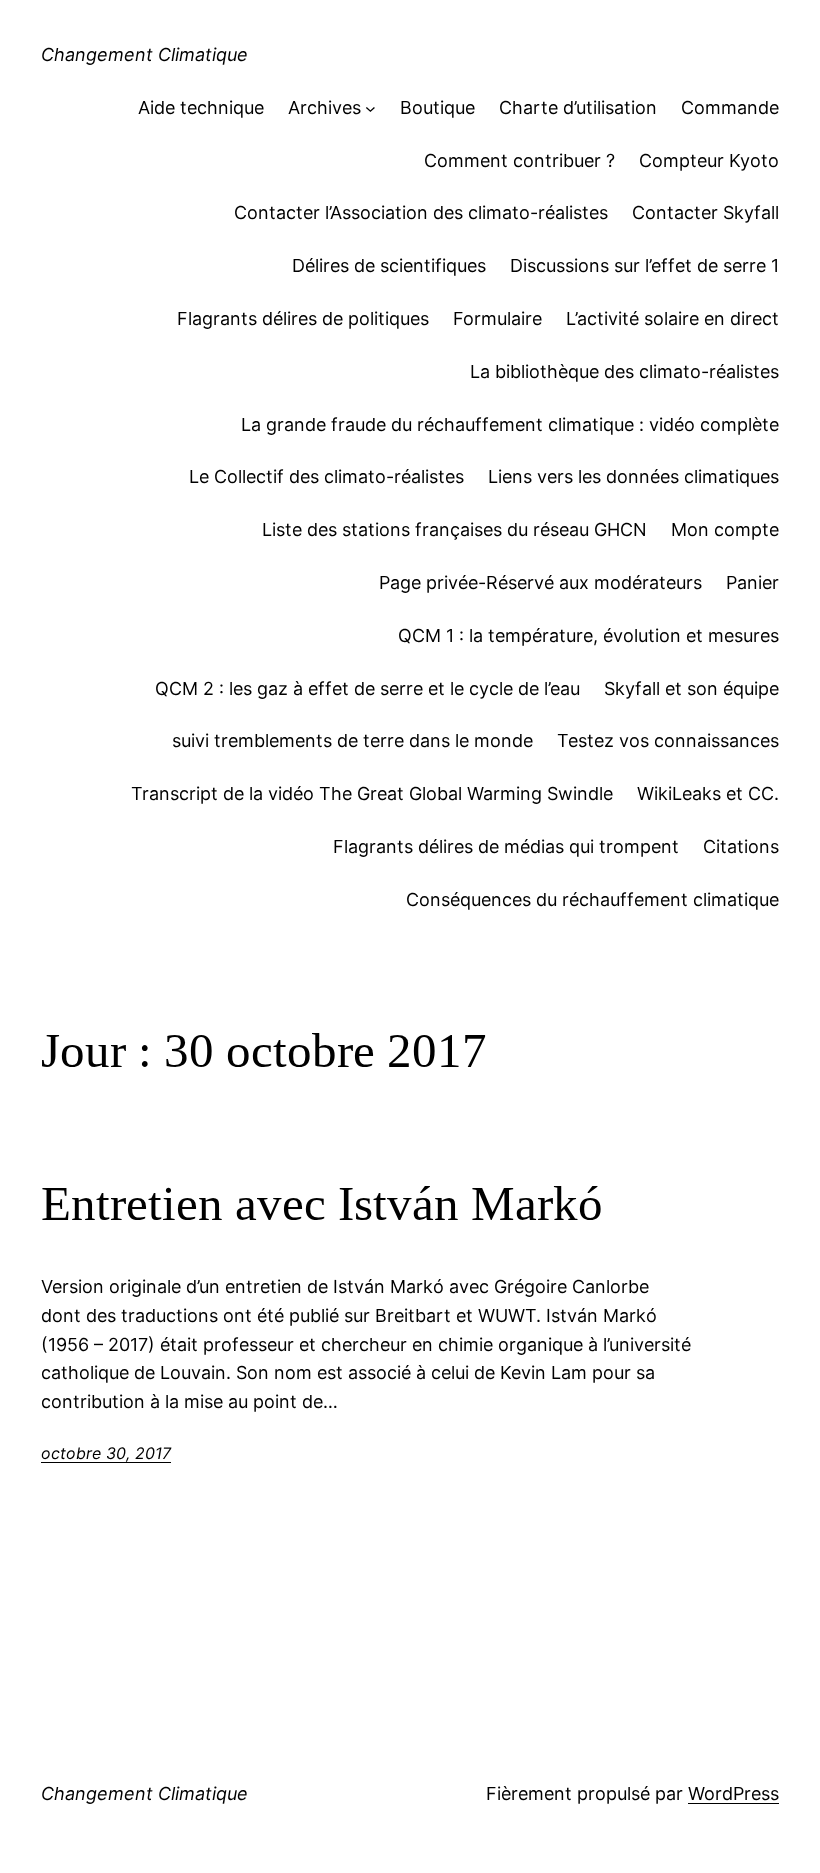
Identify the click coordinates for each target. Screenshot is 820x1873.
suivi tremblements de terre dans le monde (352, 740)
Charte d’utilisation (578, 107)
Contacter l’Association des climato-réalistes (421, 212)
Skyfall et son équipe (691, 688)
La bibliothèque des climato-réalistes (624, 371)
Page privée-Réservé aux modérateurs (540, 582)
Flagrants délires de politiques (303, 318)
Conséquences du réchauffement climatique (592, 899)
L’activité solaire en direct (672, 318)
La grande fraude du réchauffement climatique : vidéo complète (510, 424)
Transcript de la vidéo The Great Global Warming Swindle (372, 793)
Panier (752, 582)
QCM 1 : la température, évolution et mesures (588, 635)
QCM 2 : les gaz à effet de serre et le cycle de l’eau (367, 688)
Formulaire (497, 318)
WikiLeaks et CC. (708, 793)
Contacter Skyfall (705, 212)
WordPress (733, 1793)
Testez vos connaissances (668, 740)
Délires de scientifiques (389, 265)
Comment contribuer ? (519, 160)
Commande (730, 107)
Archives (324, 107)
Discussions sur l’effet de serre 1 (644, 265)
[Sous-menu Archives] (370, 108)
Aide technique (201, 107)
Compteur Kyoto (709, 160)
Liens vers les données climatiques (633, 476)
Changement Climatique (144, 54)
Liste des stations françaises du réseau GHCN (454, 529)
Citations (741, 846)
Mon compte (725, 529)
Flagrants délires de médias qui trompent (506, 846)
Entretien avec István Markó (322, 1203)
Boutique (437, 107)
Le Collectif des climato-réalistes (326, 476)
